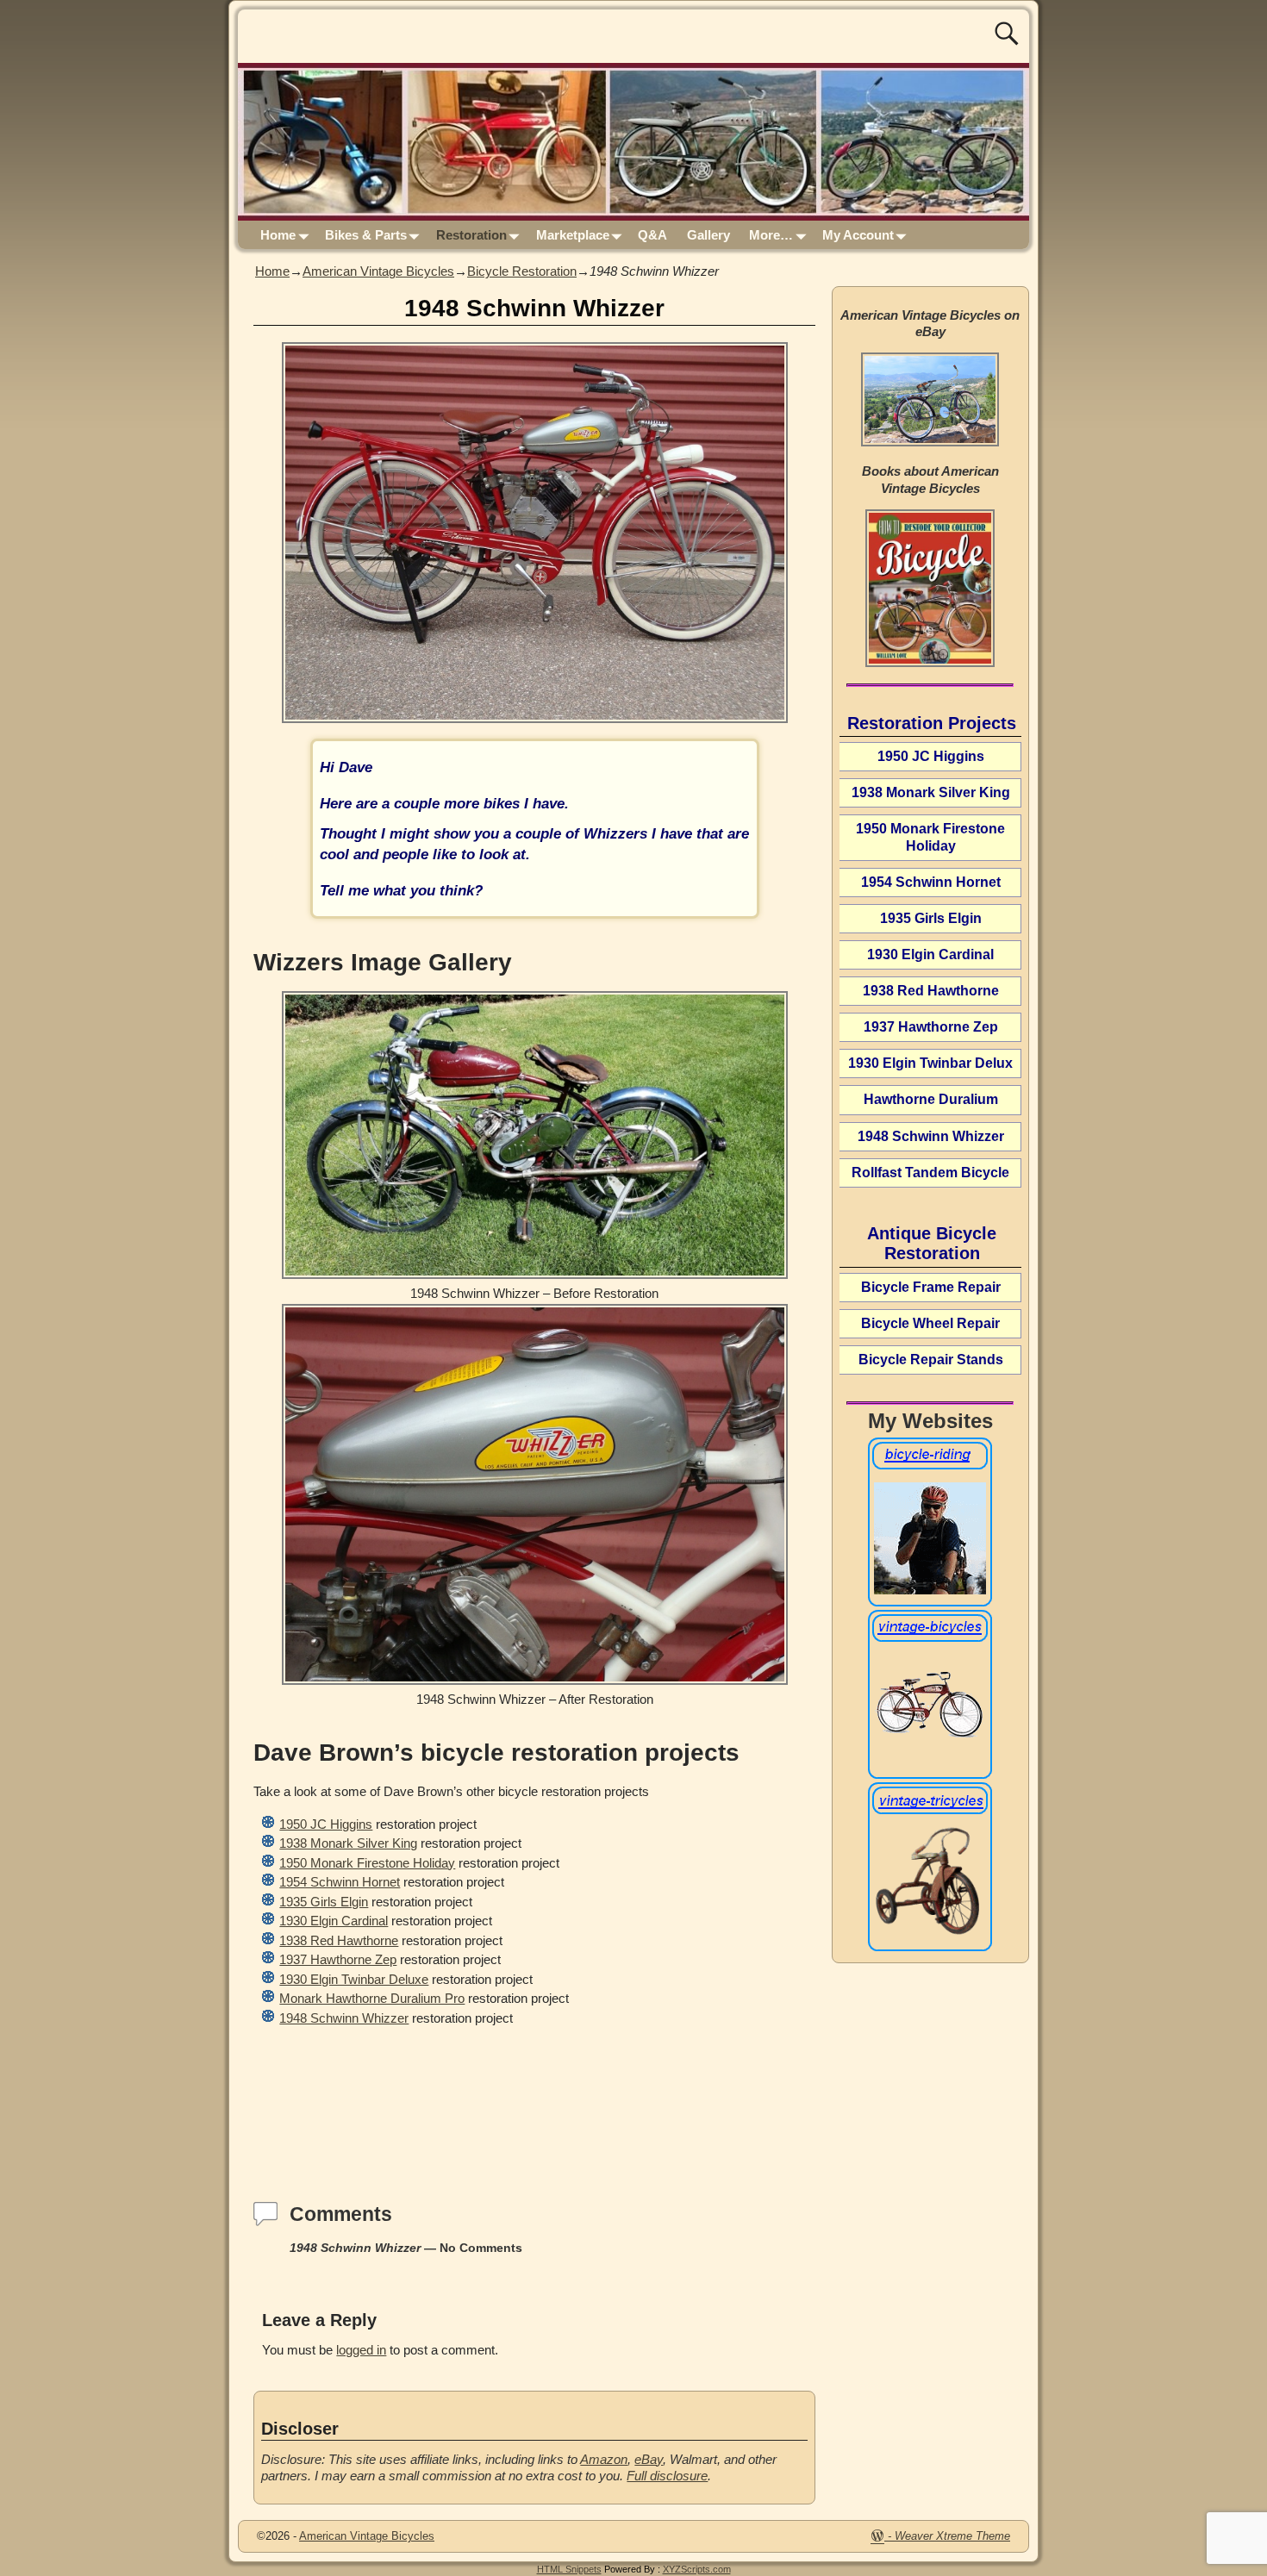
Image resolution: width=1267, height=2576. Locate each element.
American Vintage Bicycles (378, 271)
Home (278, 235)
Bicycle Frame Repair (931, 1287)
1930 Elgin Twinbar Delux (930, 1063)
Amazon (604, 2459)
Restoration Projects (932, 723)
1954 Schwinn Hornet (340, 1882)
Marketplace (573, 235)
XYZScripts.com (697, 2569)
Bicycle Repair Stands (931, 1360)
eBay (649, 2459)
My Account (858, 235)
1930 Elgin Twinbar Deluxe (354, 1979)
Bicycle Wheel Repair (930, 1323)
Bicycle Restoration (522, 271)
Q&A (652, 235)
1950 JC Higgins (326, 1824)
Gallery (708, 235)
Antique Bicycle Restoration (932, 1243)
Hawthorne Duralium (931, 1099)
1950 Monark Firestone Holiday (367, 1863)
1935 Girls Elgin (324, 1902)
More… (771, 235)
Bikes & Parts (366, 235)
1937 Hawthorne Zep (338, 1959)
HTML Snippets (569, 2569)
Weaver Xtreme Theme (952, 2536)
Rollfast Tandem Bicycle (930, 1173)
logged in (361, 2350)
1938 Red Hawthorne (339, 1940)
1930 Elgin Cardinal (334, 1921)
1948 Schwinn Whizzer (344, 2018)
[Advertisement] (535, 2105)
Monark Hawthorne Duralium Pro (372, 1998)
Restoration (471, 235)
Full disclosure (667, 2476)
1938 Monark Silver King (348, 1843)
